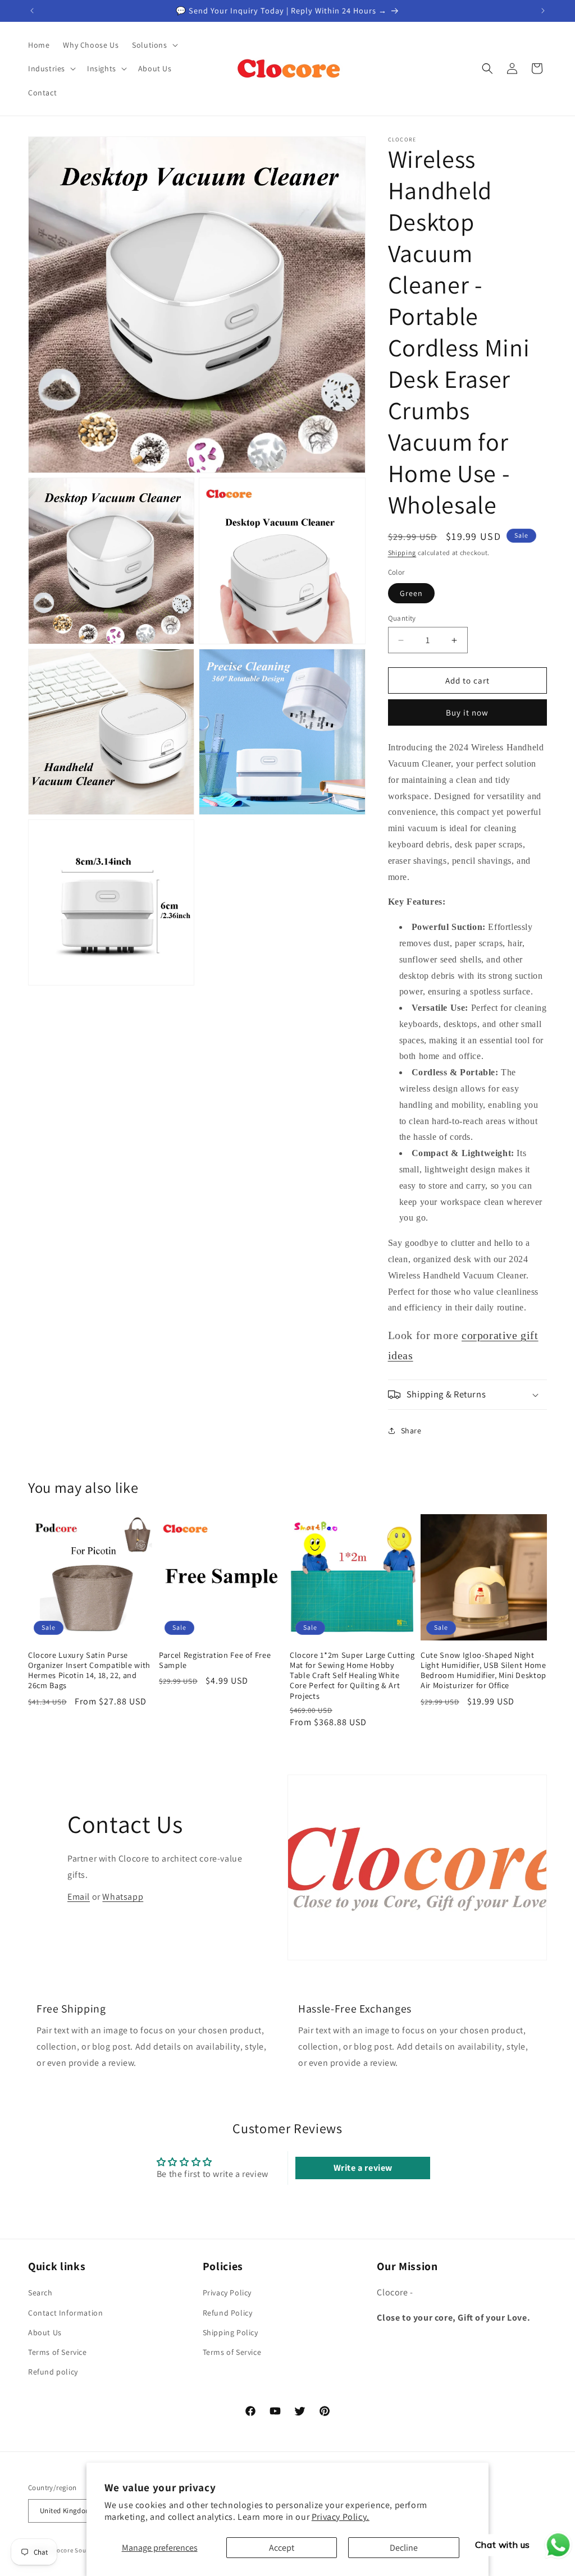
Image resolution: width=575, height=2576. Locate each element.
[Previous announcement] (32, 11)
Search (40, 2293)
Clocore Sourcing (76, 2550)
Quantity (402, 618)
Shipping (402, 553)
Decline (404, 2548)
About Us (45, 2332)
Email (79, 1897)
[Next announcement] (543, 11)
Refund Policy (228, 2313)
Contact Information (65, 2313)
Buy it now (467, 712)
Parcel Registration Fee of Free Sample (215, 1660)
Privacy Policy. (341, 2517)
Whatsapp (123, 1897)
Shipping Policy (231, 2332)
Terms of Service (58, 2352)
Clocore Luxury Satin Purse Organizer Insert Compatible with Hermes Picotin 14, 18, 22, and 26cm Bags (89, 1670)
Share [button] (411, 1431)
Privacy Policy (227, 2293)
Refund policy (53, 2372)
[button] (154, 45)
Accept (282, 2548)
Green (411, 593)
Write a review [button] (363, 2168)
